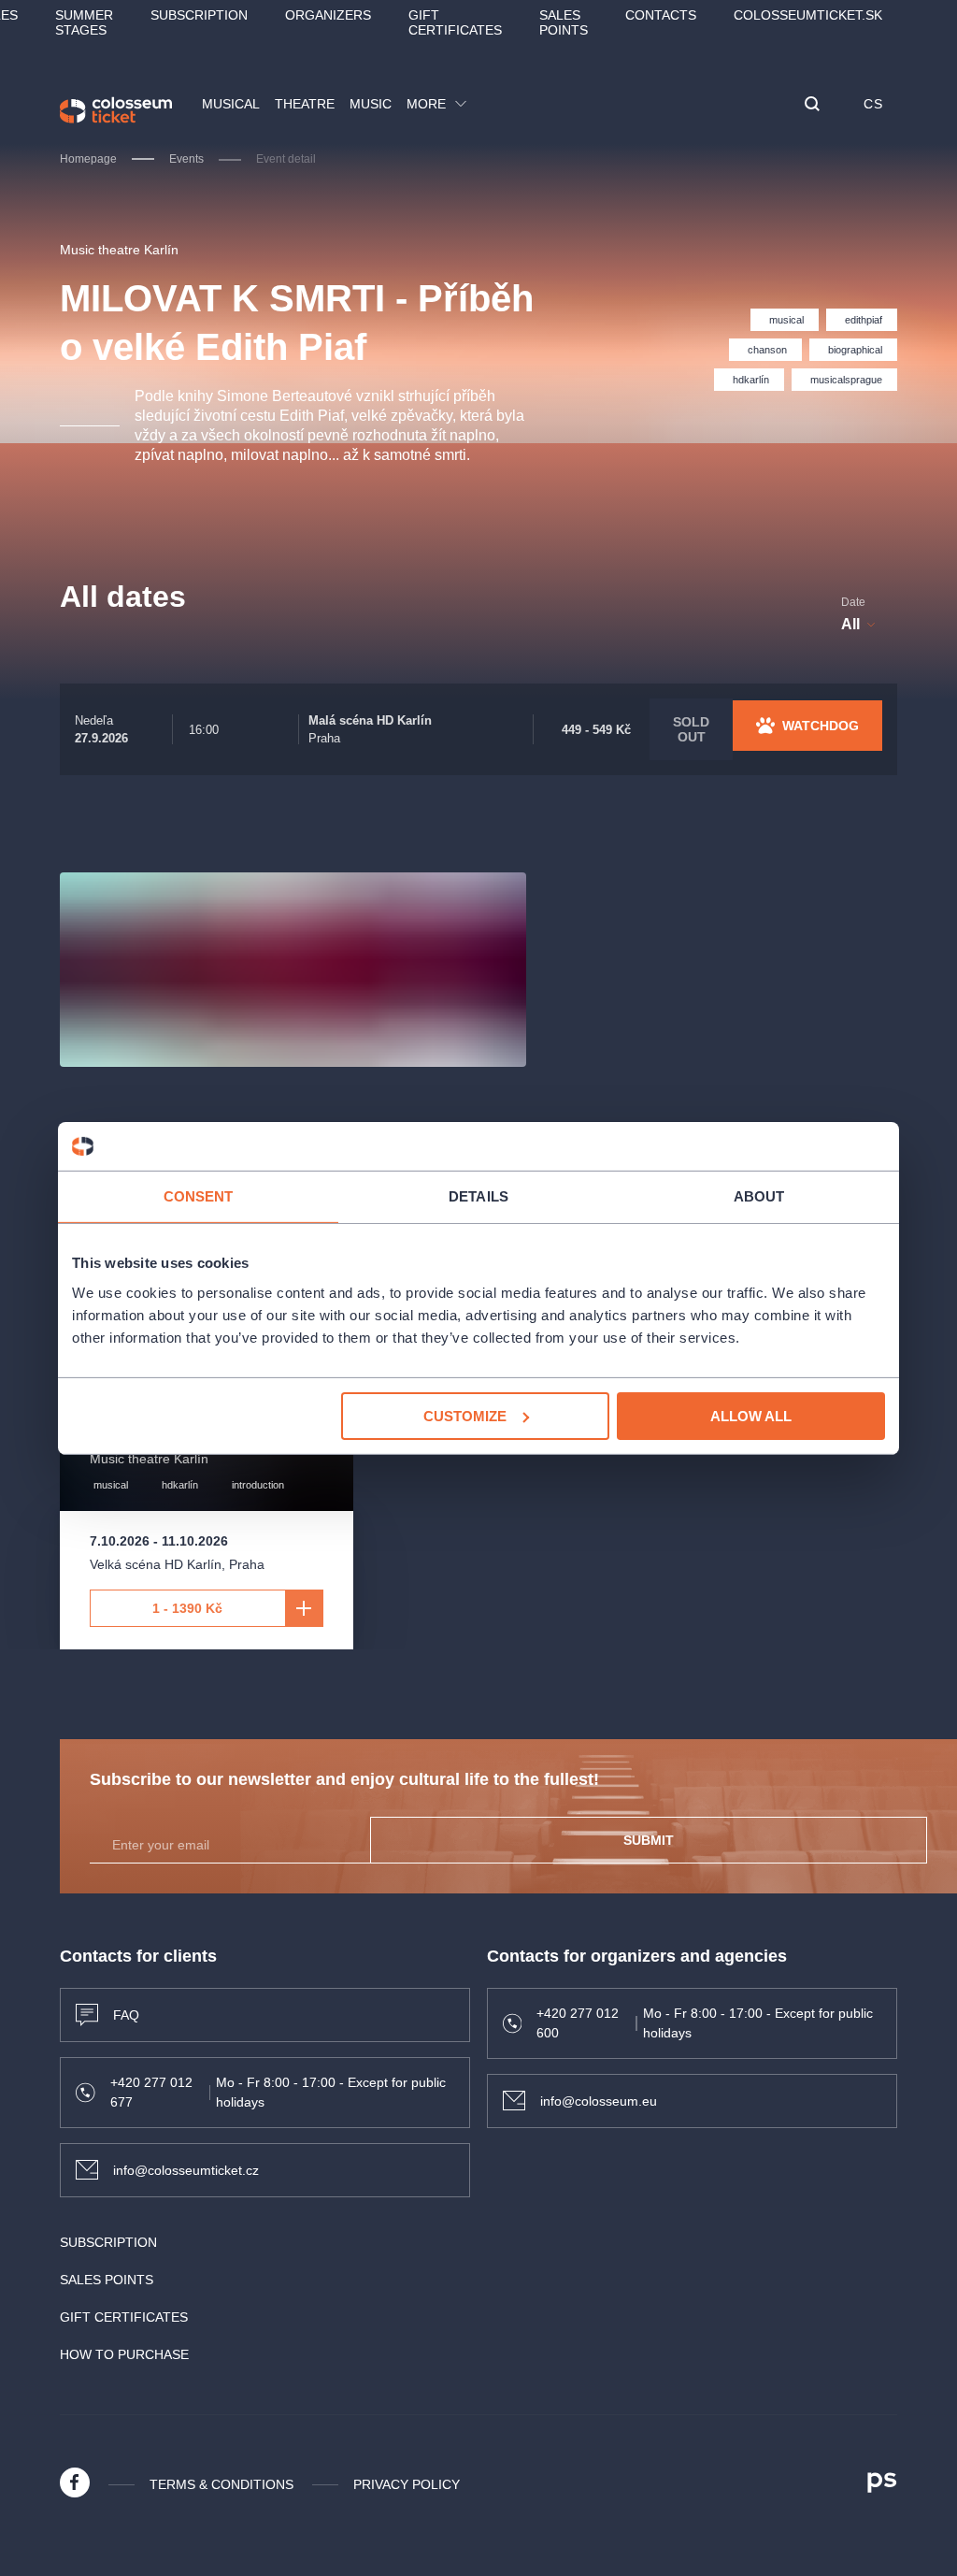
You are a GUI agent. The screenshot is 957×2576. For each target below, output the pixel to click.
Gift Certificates (455, 22)
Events (186, 159)
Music (371, 104)
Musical (231, 104)
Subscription (199, 15)
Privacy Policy (407, 2484)
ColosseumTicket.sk (808, 15)
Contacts (661, 15)
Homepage (88, 159)
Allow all (751, 1415)
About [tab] (759, 1196)
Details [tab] (478, 1196)
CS (873, 104)
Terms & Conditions (221, 2484)
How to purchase (124, 2354)
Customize (465, 1415)
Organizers (328, 15)
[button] (812, 105)
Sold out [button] (691, 729)
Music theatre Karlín (119, 250)
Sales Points (564, 22)
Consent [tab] (199, 1196)
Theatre (305, 104)
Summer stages (84, 22)
